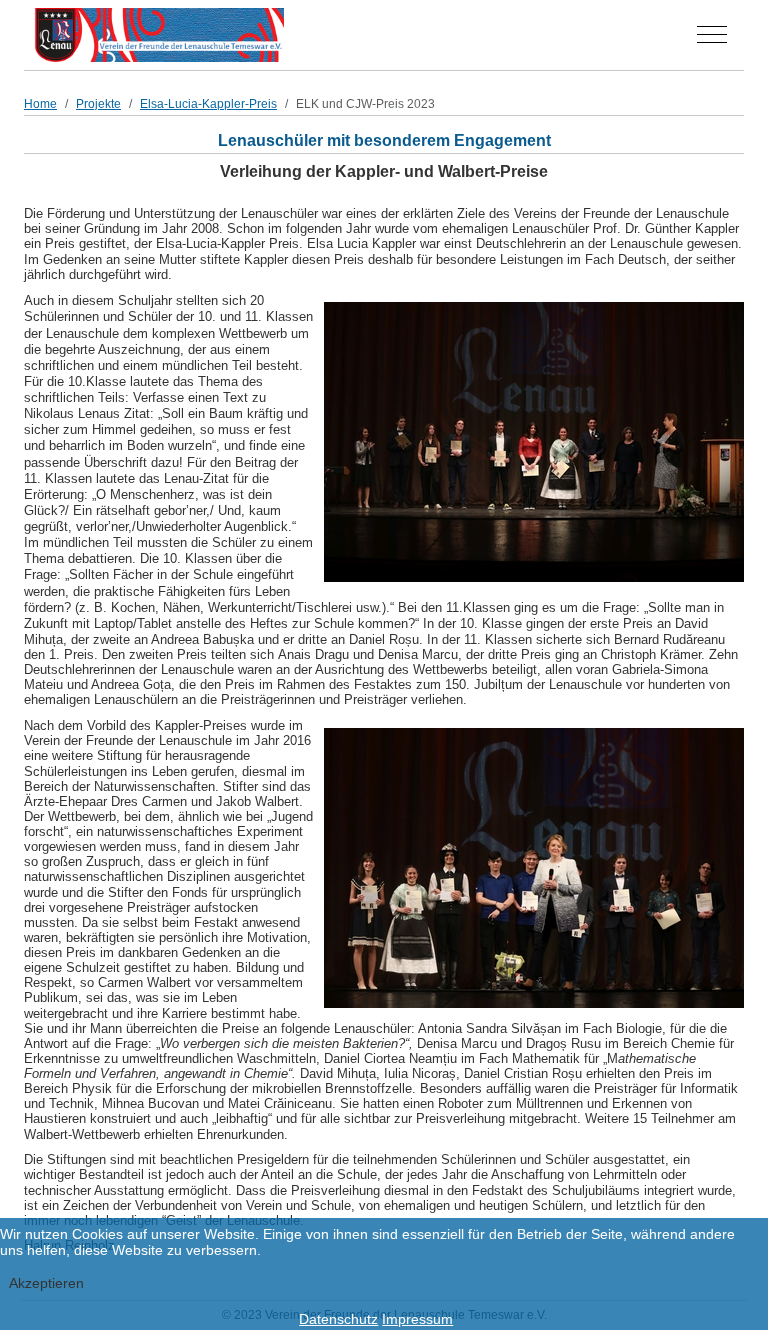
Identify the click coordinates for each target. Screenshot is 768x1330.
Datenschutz (338, 1319)
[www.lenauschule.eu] (159, 35)
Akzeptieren (46, 1283)
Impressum (417, 1319)
